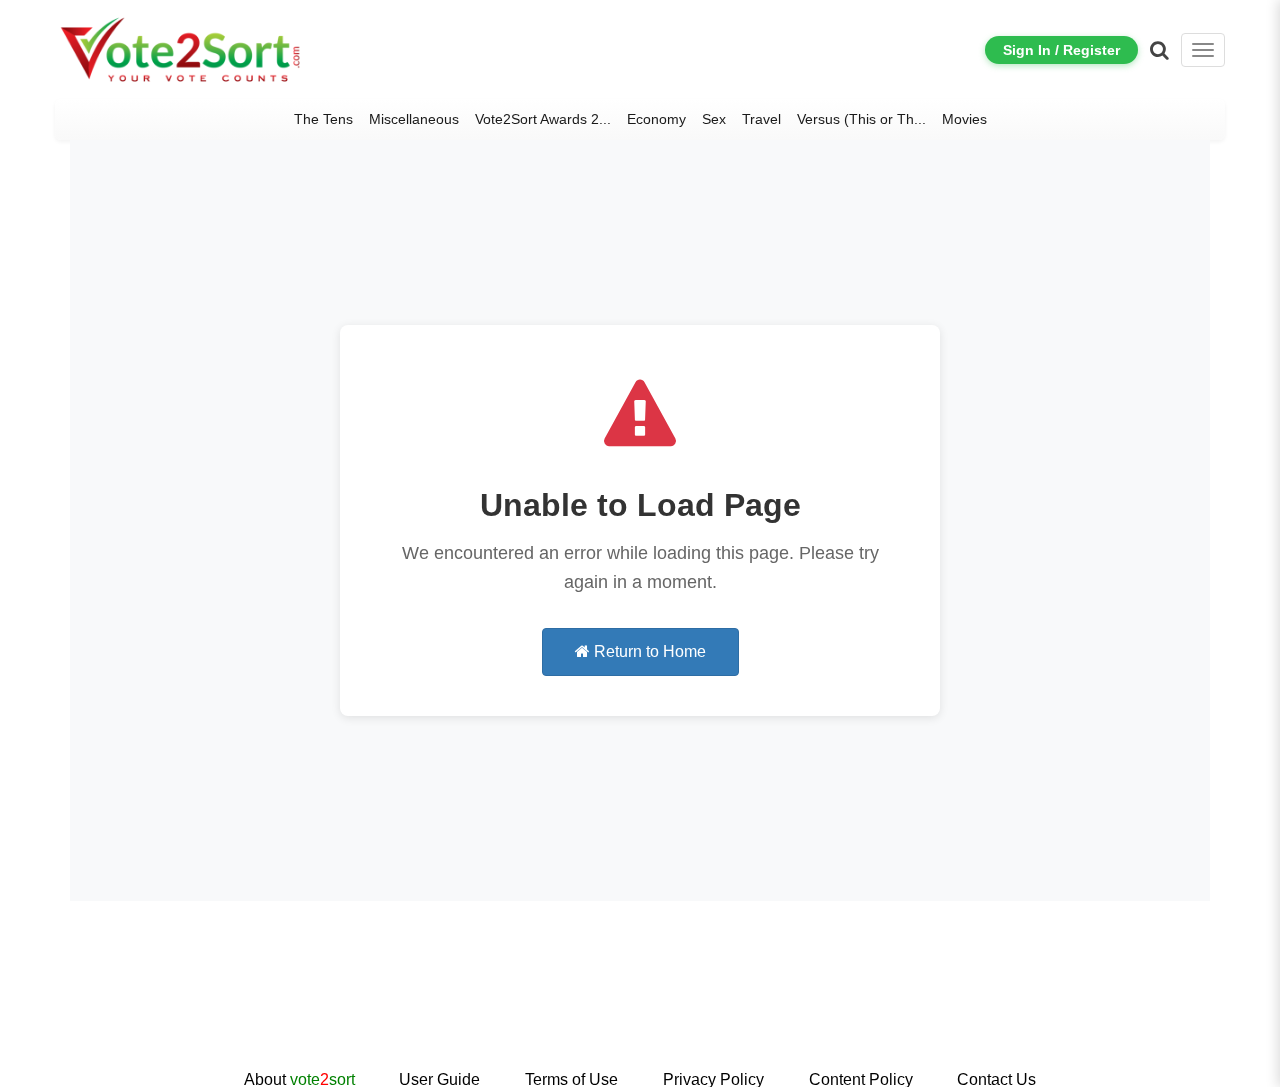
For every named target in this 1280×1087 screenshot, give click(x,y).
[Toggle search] (1159, 50)
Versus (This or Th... (861, 119)
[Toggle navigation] (1203, 50)
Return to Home (648, 651)
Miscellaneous (414, 119)
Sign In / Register (1061, 50)
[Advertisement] (640, 1002)
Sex (714, 119)
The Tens (323, 119)
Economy (656, 119)
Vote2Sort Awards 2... (543, 119)
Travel (761, 119)
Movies (964, 119)
